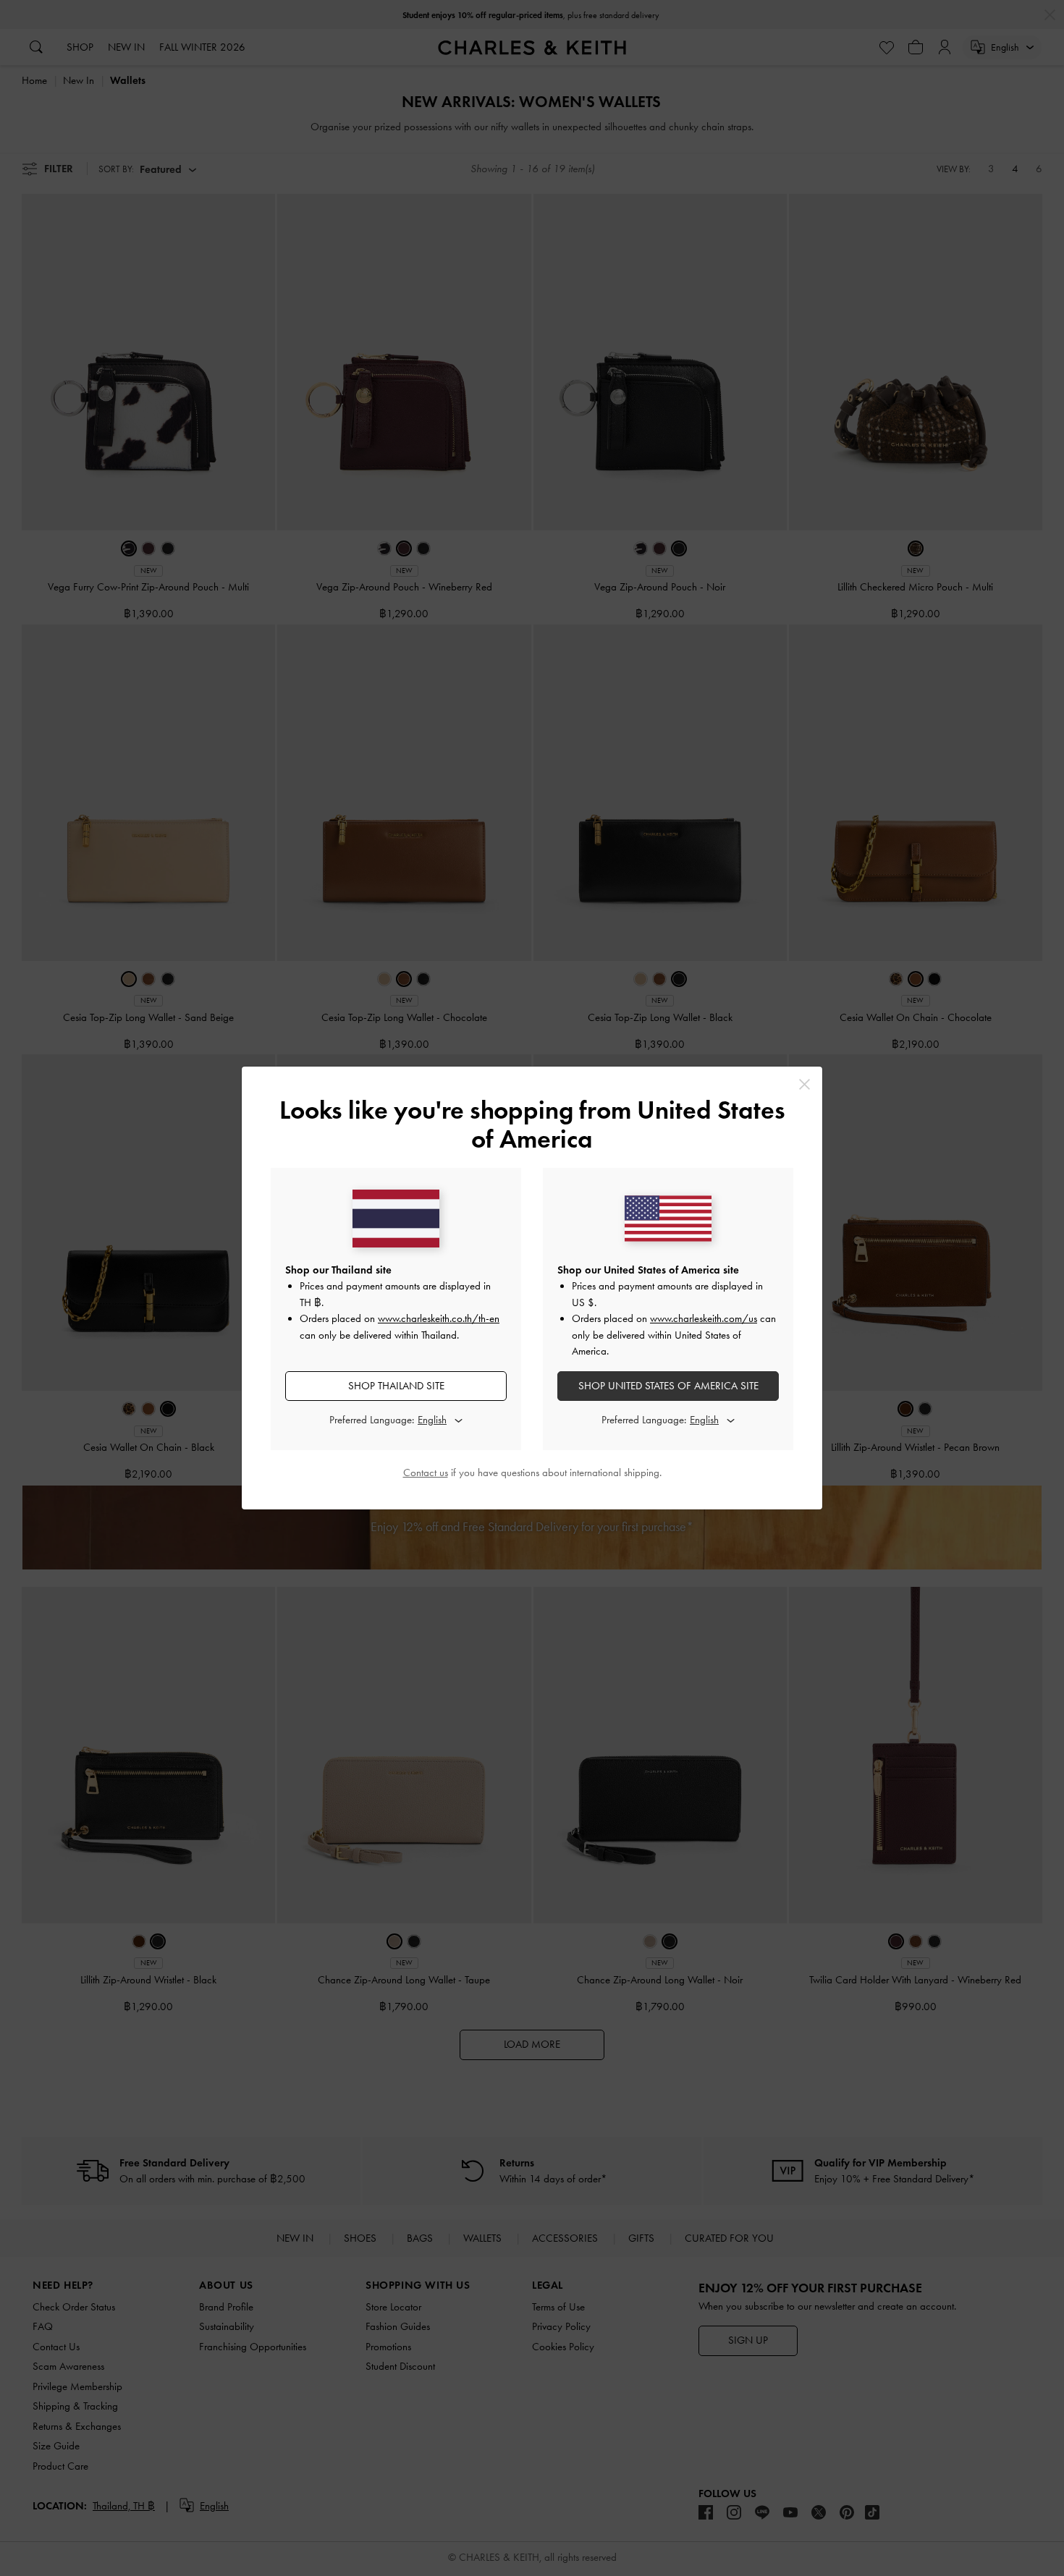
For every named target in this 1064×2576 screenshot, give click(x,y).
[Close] (805, 1084)
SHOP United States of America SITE (668, 1386)
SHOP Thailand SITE (396, 1386)
